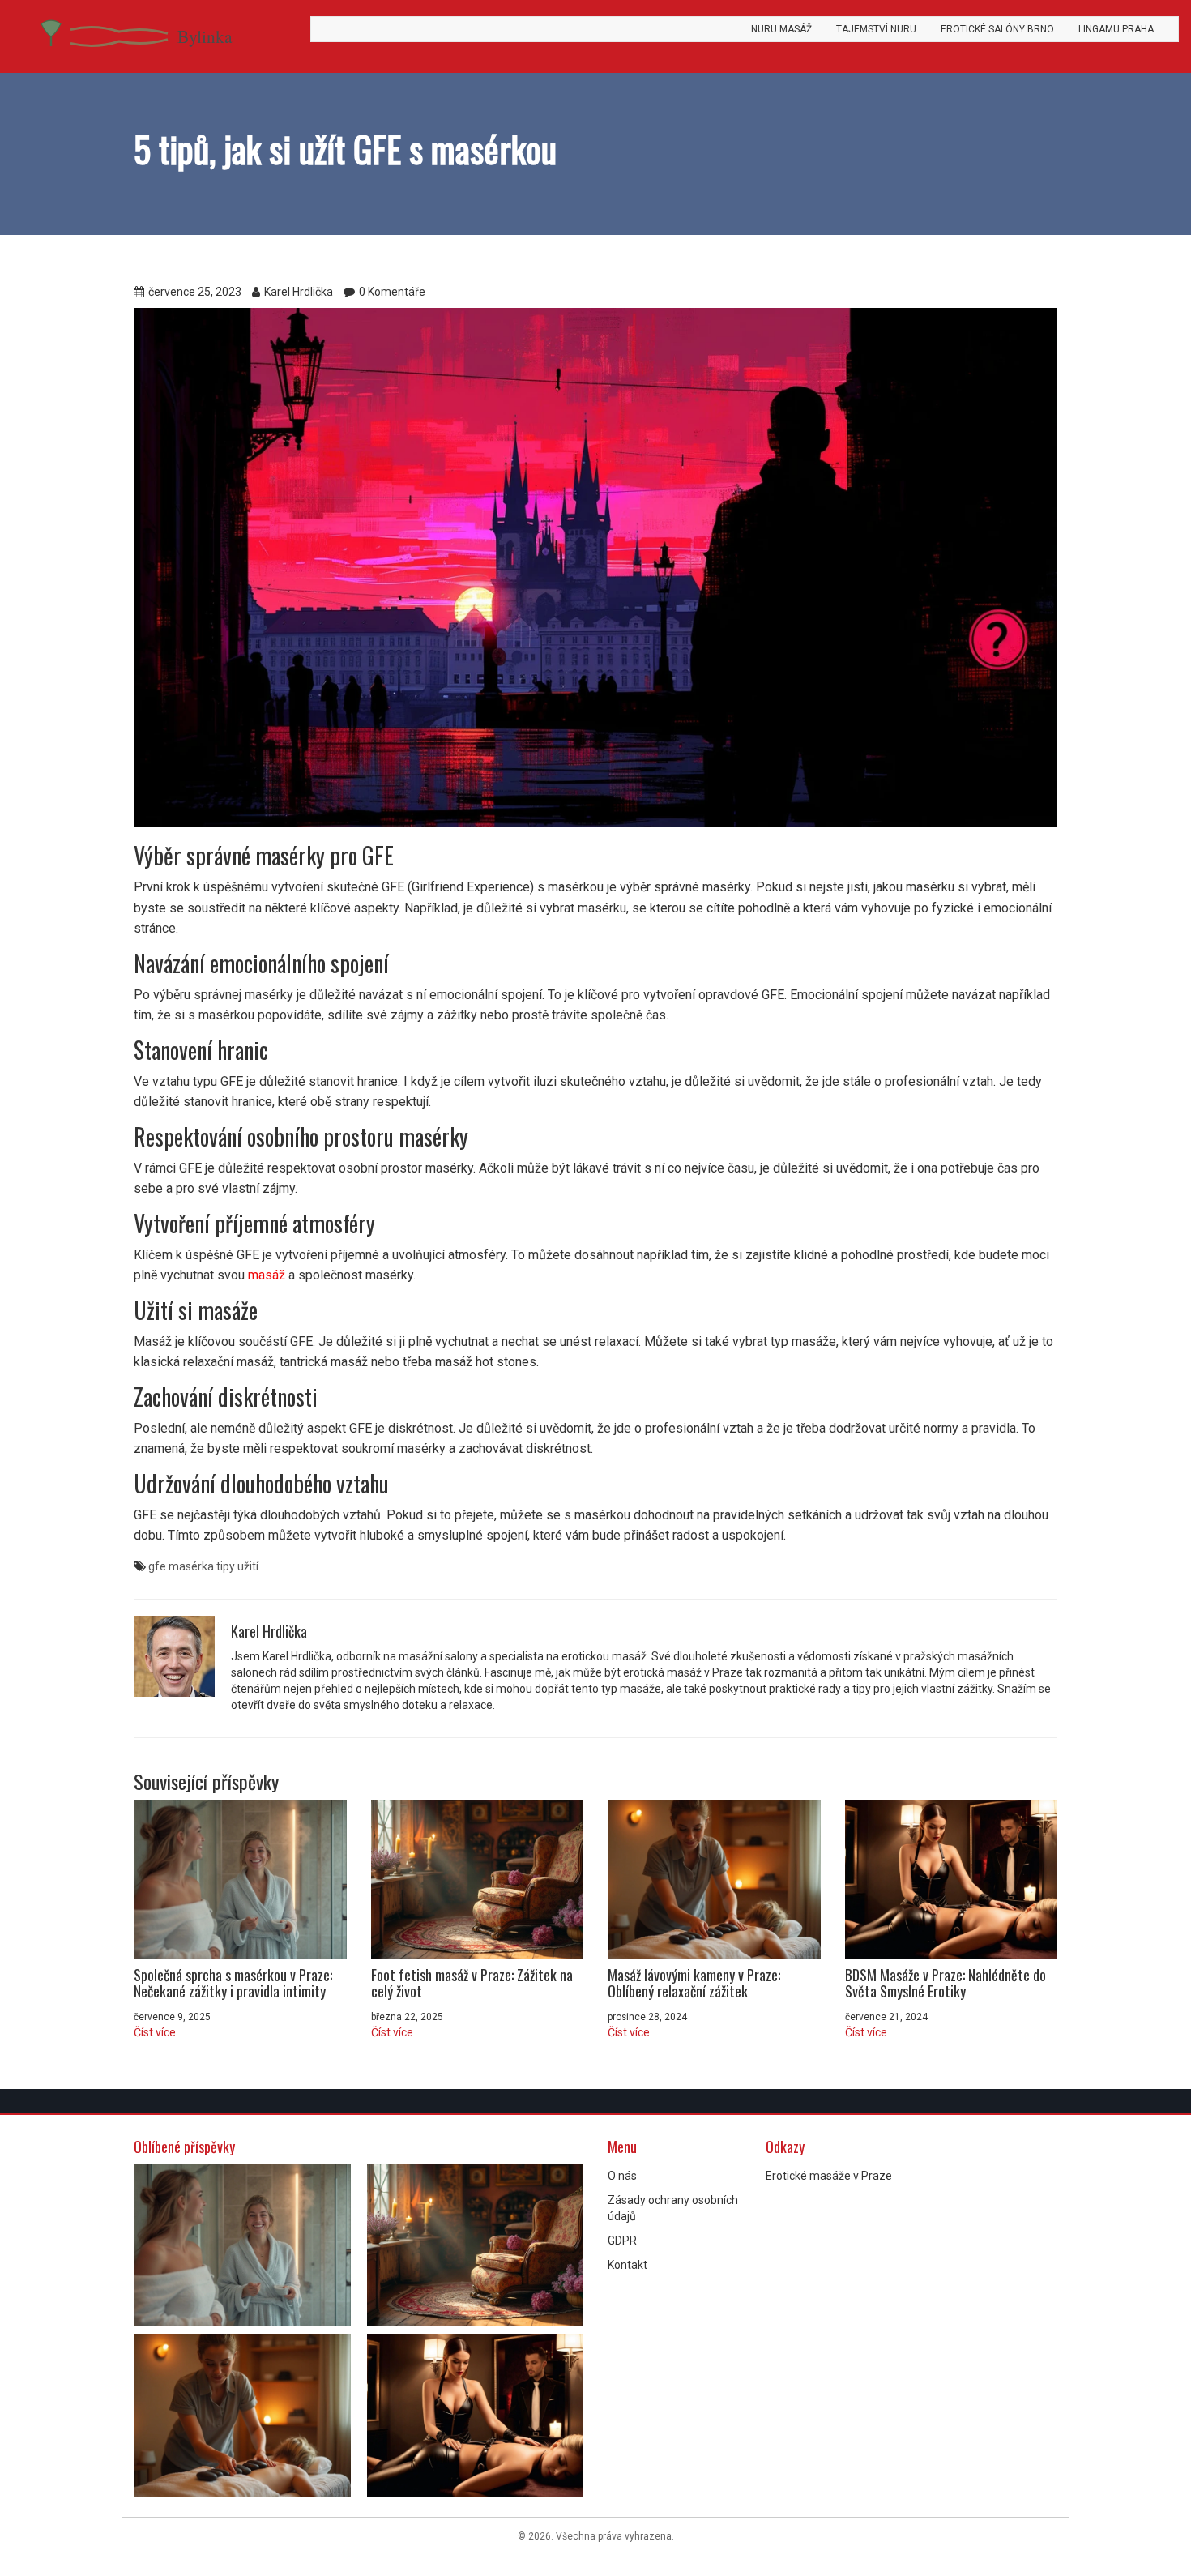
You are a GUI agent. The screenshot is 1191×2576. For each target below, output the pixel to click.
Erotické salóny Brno (997, 29)
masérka (191, 1566)
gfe (157, 1566)
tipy (226, 1566)
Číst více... (158, 2032)
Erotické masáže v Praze (829, 2176)
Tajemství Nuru (876, 29)
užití (248, 1566)
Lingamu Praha (1116, 29)
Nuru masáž (781, 29)
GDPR (622, 2241)
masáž (267, 1275)
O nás (622, 2176)
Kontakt (628, 2265)
